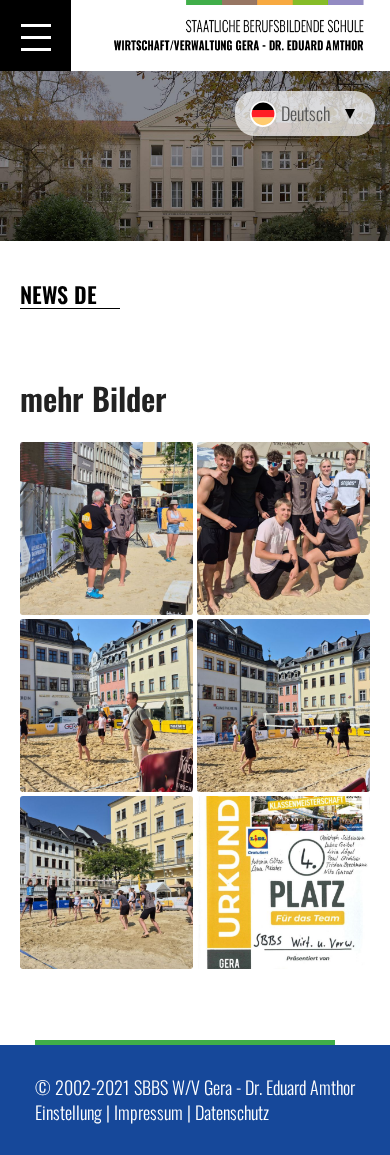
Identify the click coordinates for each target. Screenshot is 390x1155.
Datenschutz (232, 1112)
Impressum (148, 1112)
